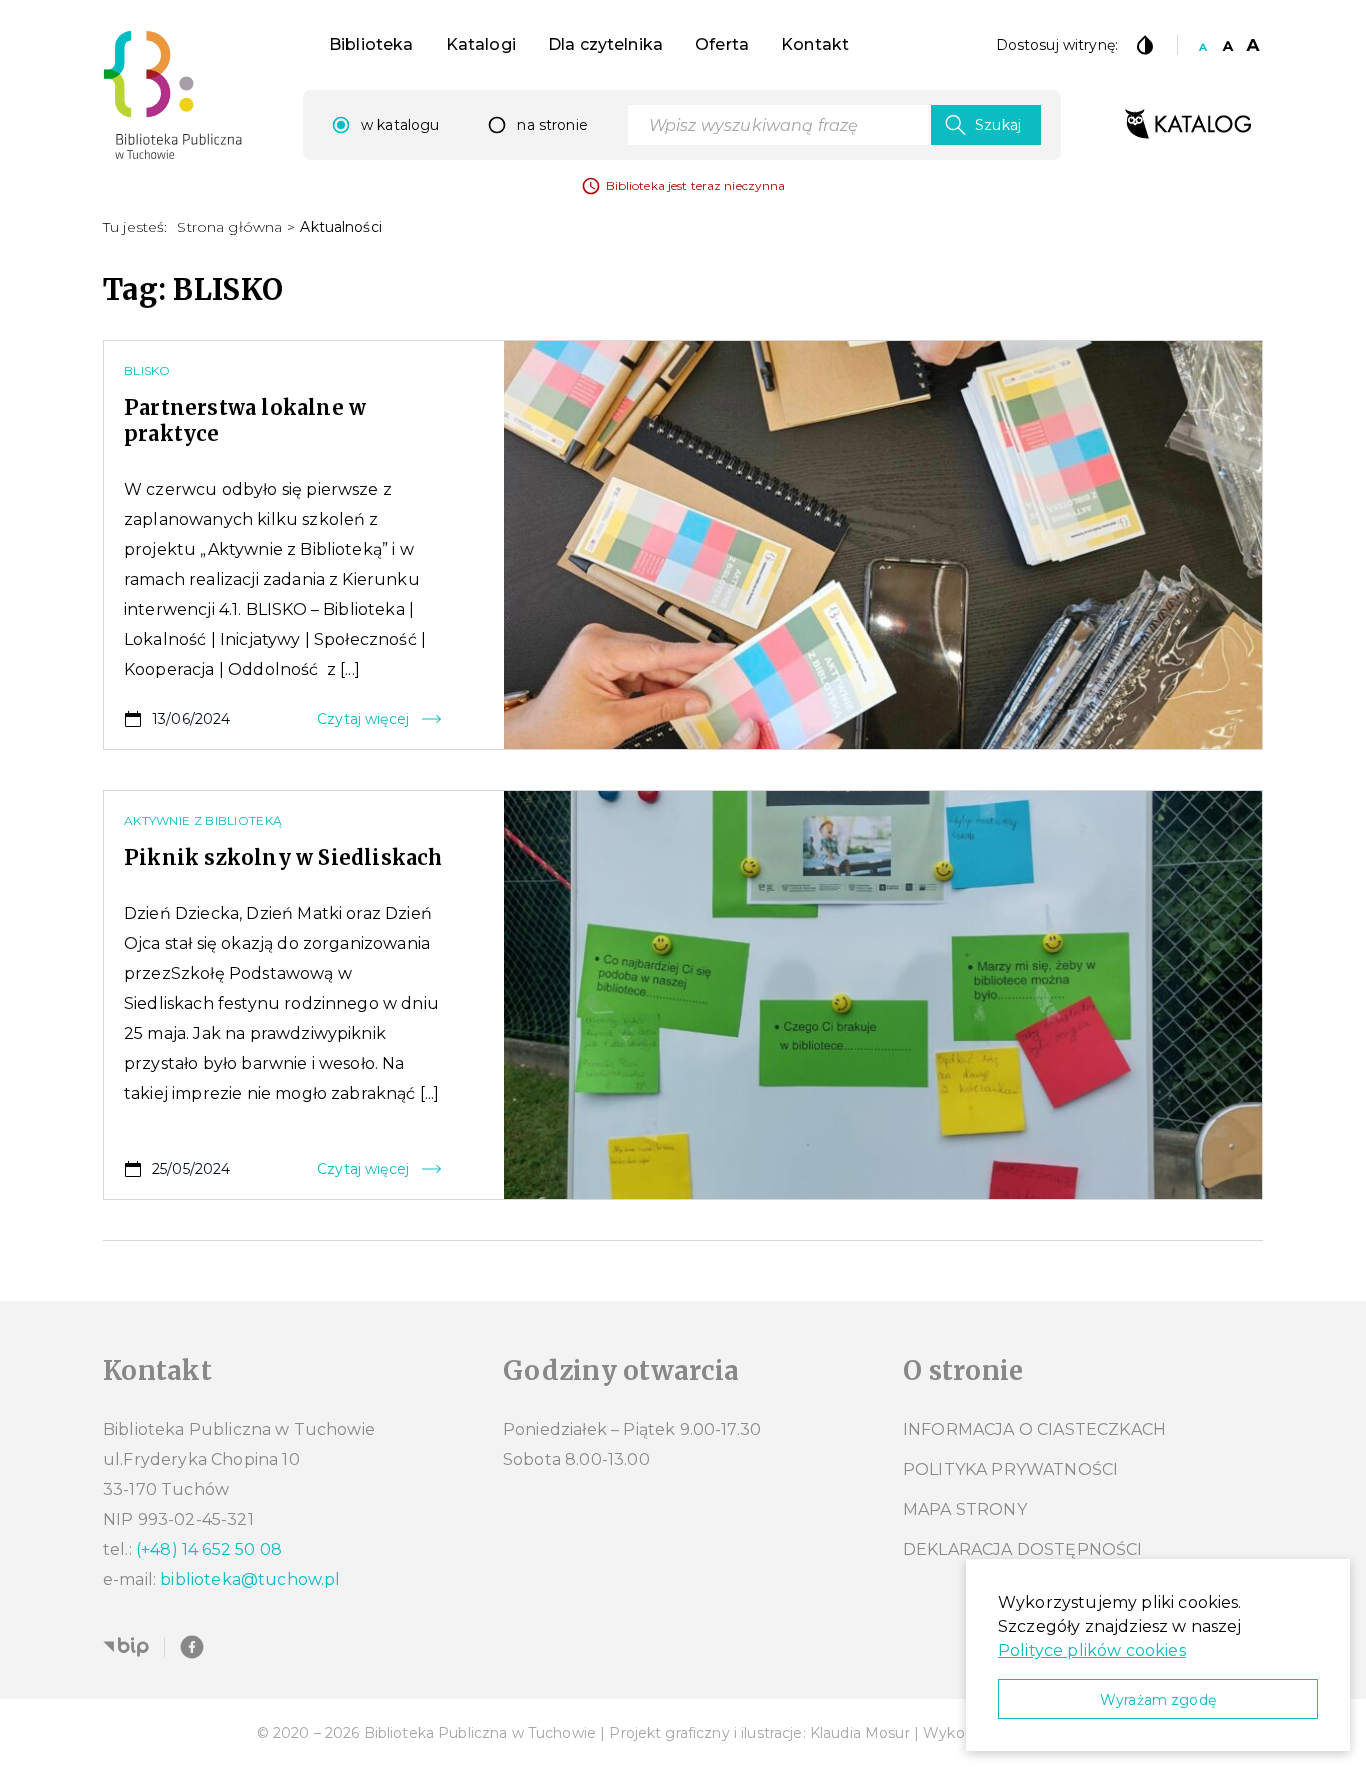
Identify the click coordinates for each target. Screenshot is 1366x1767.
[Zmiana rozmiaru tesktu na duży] (1253, 45)
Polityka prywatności (1010, 1469)
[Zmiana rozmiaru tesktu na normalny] (1203, 45)
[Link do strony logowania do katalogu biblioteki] (1188, 125)
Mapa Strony (965, 1509)
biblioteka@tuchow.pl (250, 1579)
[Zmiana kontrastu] (1145, 45)
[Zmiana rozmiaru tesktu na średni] (1228, 45)
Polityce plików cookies (1092, 1650)
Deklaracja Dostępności (1023, 1549)
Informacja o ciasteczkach (1034, 1429)
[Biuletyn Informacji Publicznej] (126, 1647)
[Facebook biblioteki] (192, 1647)
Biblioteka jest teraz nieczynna (696, 185)
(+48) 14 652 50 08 (209, 1549)
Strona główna (229, 227)
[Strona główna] (173, 95)
